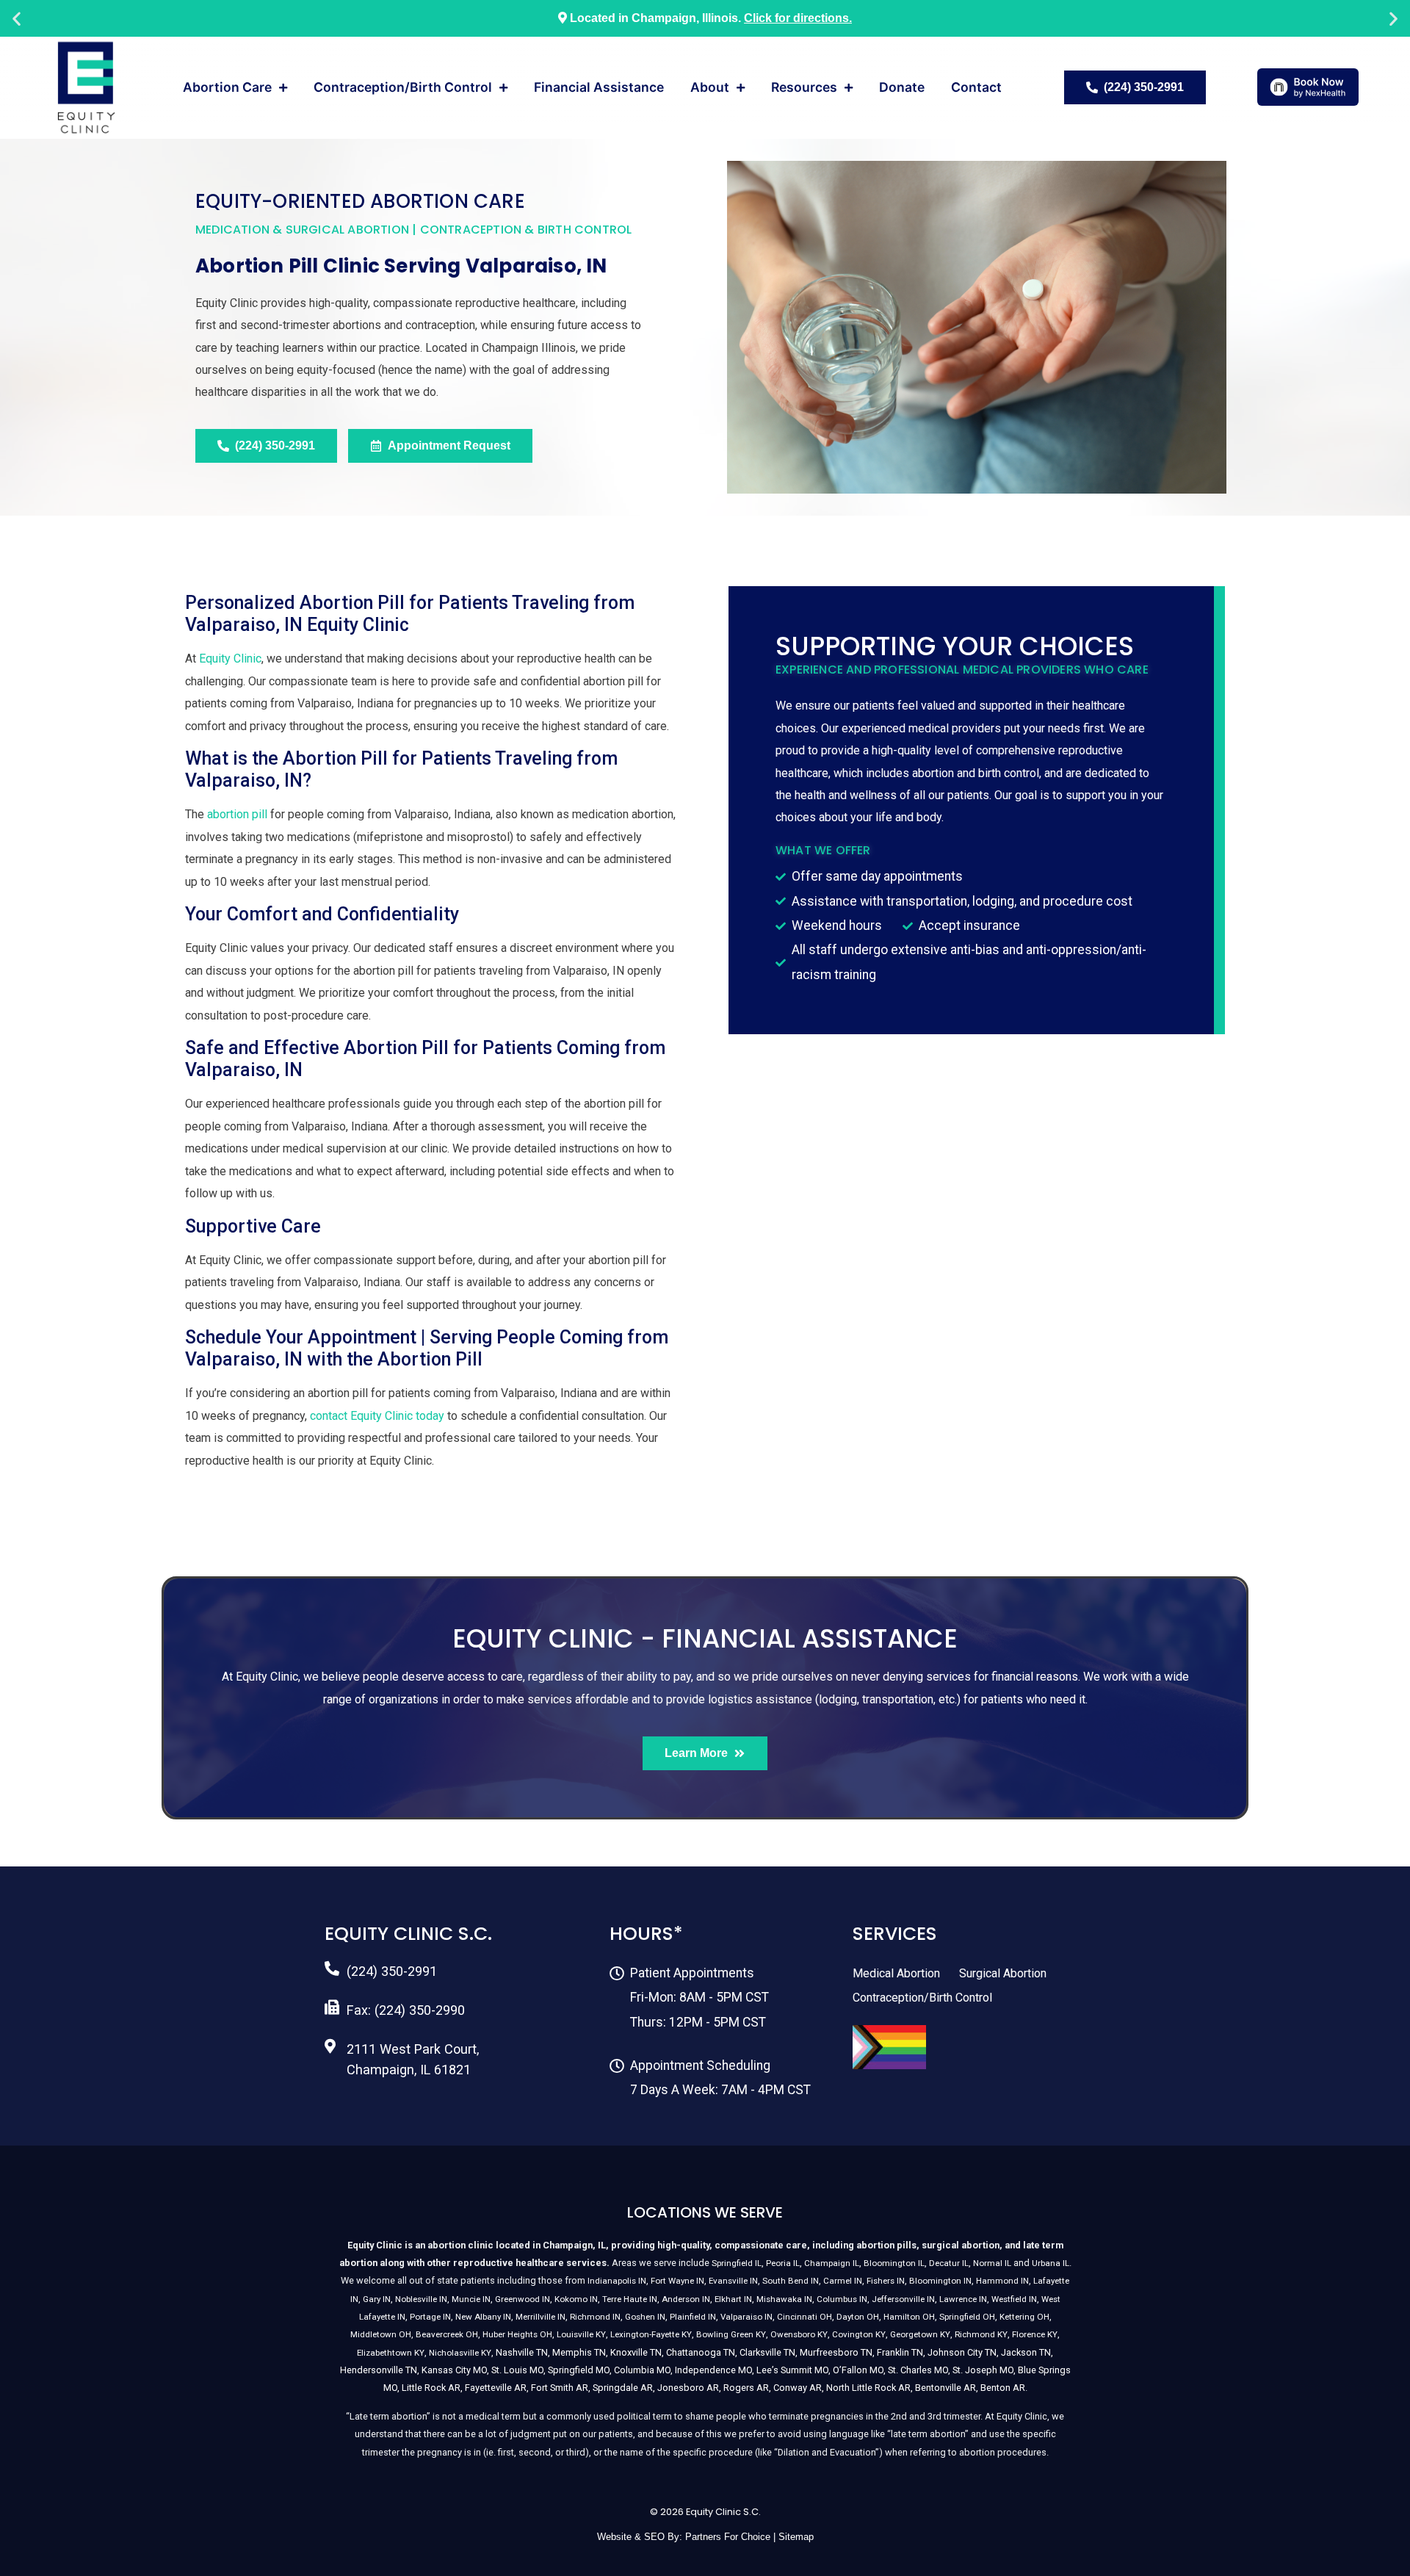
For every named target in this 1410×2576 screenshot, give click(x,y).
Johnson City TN (962, 2352)
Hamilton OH (909, 2317)
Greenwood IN (523, 2299)
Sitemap (796, 2537)
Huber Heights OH (517, 2334)
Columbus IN (842, 2299)
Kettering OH (1024, 2317)
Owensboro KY (799, 2334)
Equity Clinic (230, 659)
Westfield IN (1014, 2299)
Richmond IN (595, 2317)
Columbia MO (642, 2370)
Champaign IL (832, 2263)
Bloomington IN (940, 2281)
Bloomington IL (894, 2263)
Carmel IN (843, 2281)
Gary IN (377, 2299)
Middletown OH (381, 2334)
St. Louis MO (517, 2370)
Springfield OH (967, 2317)
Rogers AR (746, 2388)
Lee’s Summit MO (792, 2370)
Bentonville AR (946, 2388)
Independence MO (713, 2370)
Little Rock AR (431, 2388)
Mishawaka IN (784, 2299)
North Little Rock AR (868, 2388)
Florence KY (1035, 2334)
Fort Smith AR (560, 2388)
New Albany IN (483, 2317)
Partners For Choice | (732, 2537)
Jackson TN (1026, 2352)
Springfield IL (737, 2263)
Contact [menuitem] (976, 87)
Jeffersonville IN (903, 2299)
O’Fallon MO (858, 2370)
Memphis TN (579, 2352)
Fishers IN (886, 2281)
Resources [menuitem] (804, 87)
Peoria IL (783, 2263)
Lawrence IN (963, 2299)
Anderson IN (686, 2299)
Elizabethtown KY (391, 2353)
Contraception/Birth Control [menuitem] (403, 87)
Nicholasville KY (460, 2353)
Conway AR (798, 2388)
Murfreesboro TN (836, 2352)
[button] (17, 19)
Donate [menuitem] (902, 87)
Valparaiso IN (746, 2317)
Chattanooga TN (701, 2352)
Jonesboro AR (688, 2388)
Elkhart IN (733, 2299)
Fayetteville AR (496, 2388)
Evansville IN (733, 2281)
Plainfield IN (693, 2317)
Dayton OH (858, 2317)
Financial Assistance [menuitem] (599, 87)
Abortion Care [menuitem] (227, 87)
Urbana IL (1051, 2263)
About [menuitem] (710, 87)
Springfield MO (579, 2370)
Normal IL (992, 2263)
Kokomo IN (576, 2299)
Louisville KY (581, 2334)
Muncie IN (471, 2299)
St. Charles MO (918, 2370)
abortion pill (237, 814)
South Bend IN (791, 2281)
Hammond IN (1002, 2281)
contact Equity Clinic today (377, 1416)
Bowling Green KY (731, 2334)
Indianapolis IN (617, 2281)
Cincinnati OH (805, 2317)
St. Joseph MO (983, 2370)
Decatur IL (949, 2263)
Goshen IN (645, 2317)
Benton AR (1003, 2388)
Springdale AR (623, 2388)
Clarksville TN (767, 2352)
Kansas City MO (454, 2370)
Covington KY (859, 2334)
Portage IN (430, 2317)
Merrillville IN (540, 2317)
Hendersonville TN (379, 2370)
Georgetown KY (920, 2334)
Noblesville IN (421, 2299)
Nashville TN (522, 2352)
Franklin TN (900, 2352)
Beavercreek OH (447, 2334)
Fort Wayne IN (677, 2281)
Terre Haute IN (630, 2299)
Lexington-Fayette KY (651, 2334)
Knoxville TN (636, 2352)
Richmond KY (981, 2334)
